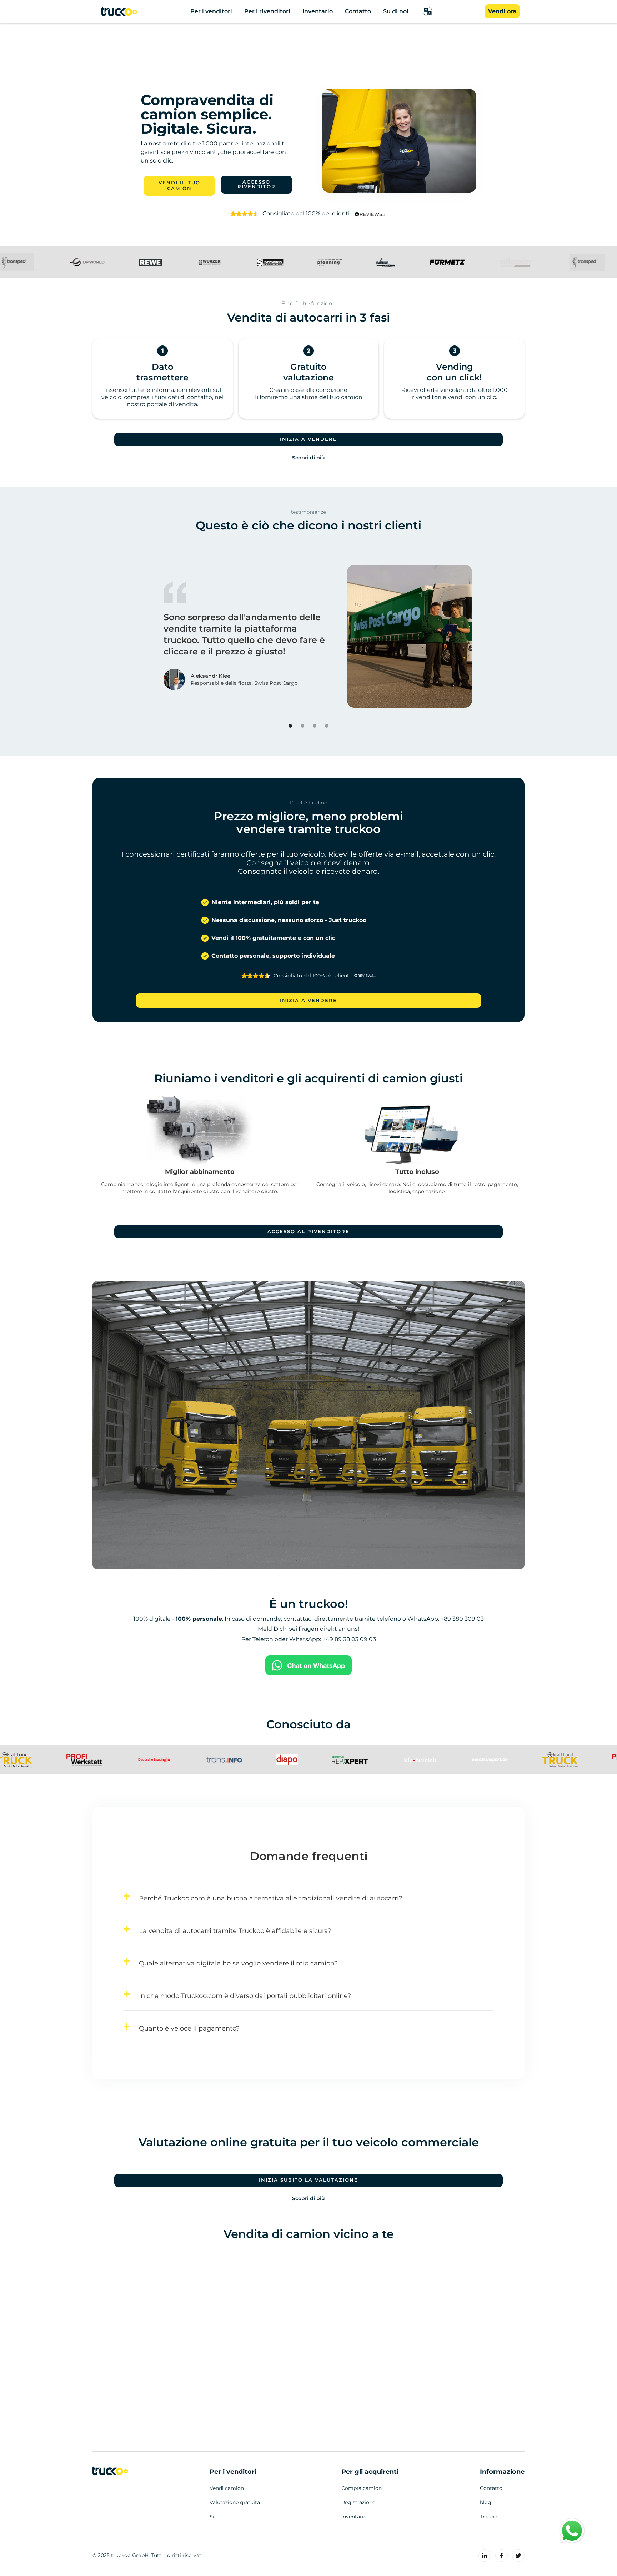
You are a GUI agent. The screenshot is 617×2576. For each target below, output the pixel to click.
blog (486, 2502)
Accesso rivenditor (257, 184)
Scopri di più (308, 458)
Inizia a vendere (308, 439)
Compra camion (362, 2488)
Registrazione (358, 2502)
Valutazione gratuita (235, 2502)
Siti (214, 2517)
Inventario (354, 2517)
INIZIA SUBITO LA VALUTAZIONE (308, 2180)
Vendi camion (227, 2488)
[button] (428, 11)
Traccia (489, 2517)
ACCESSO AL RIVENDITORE (308, 1232)
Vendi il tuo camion (179, 186)
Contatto (491, 2488)
